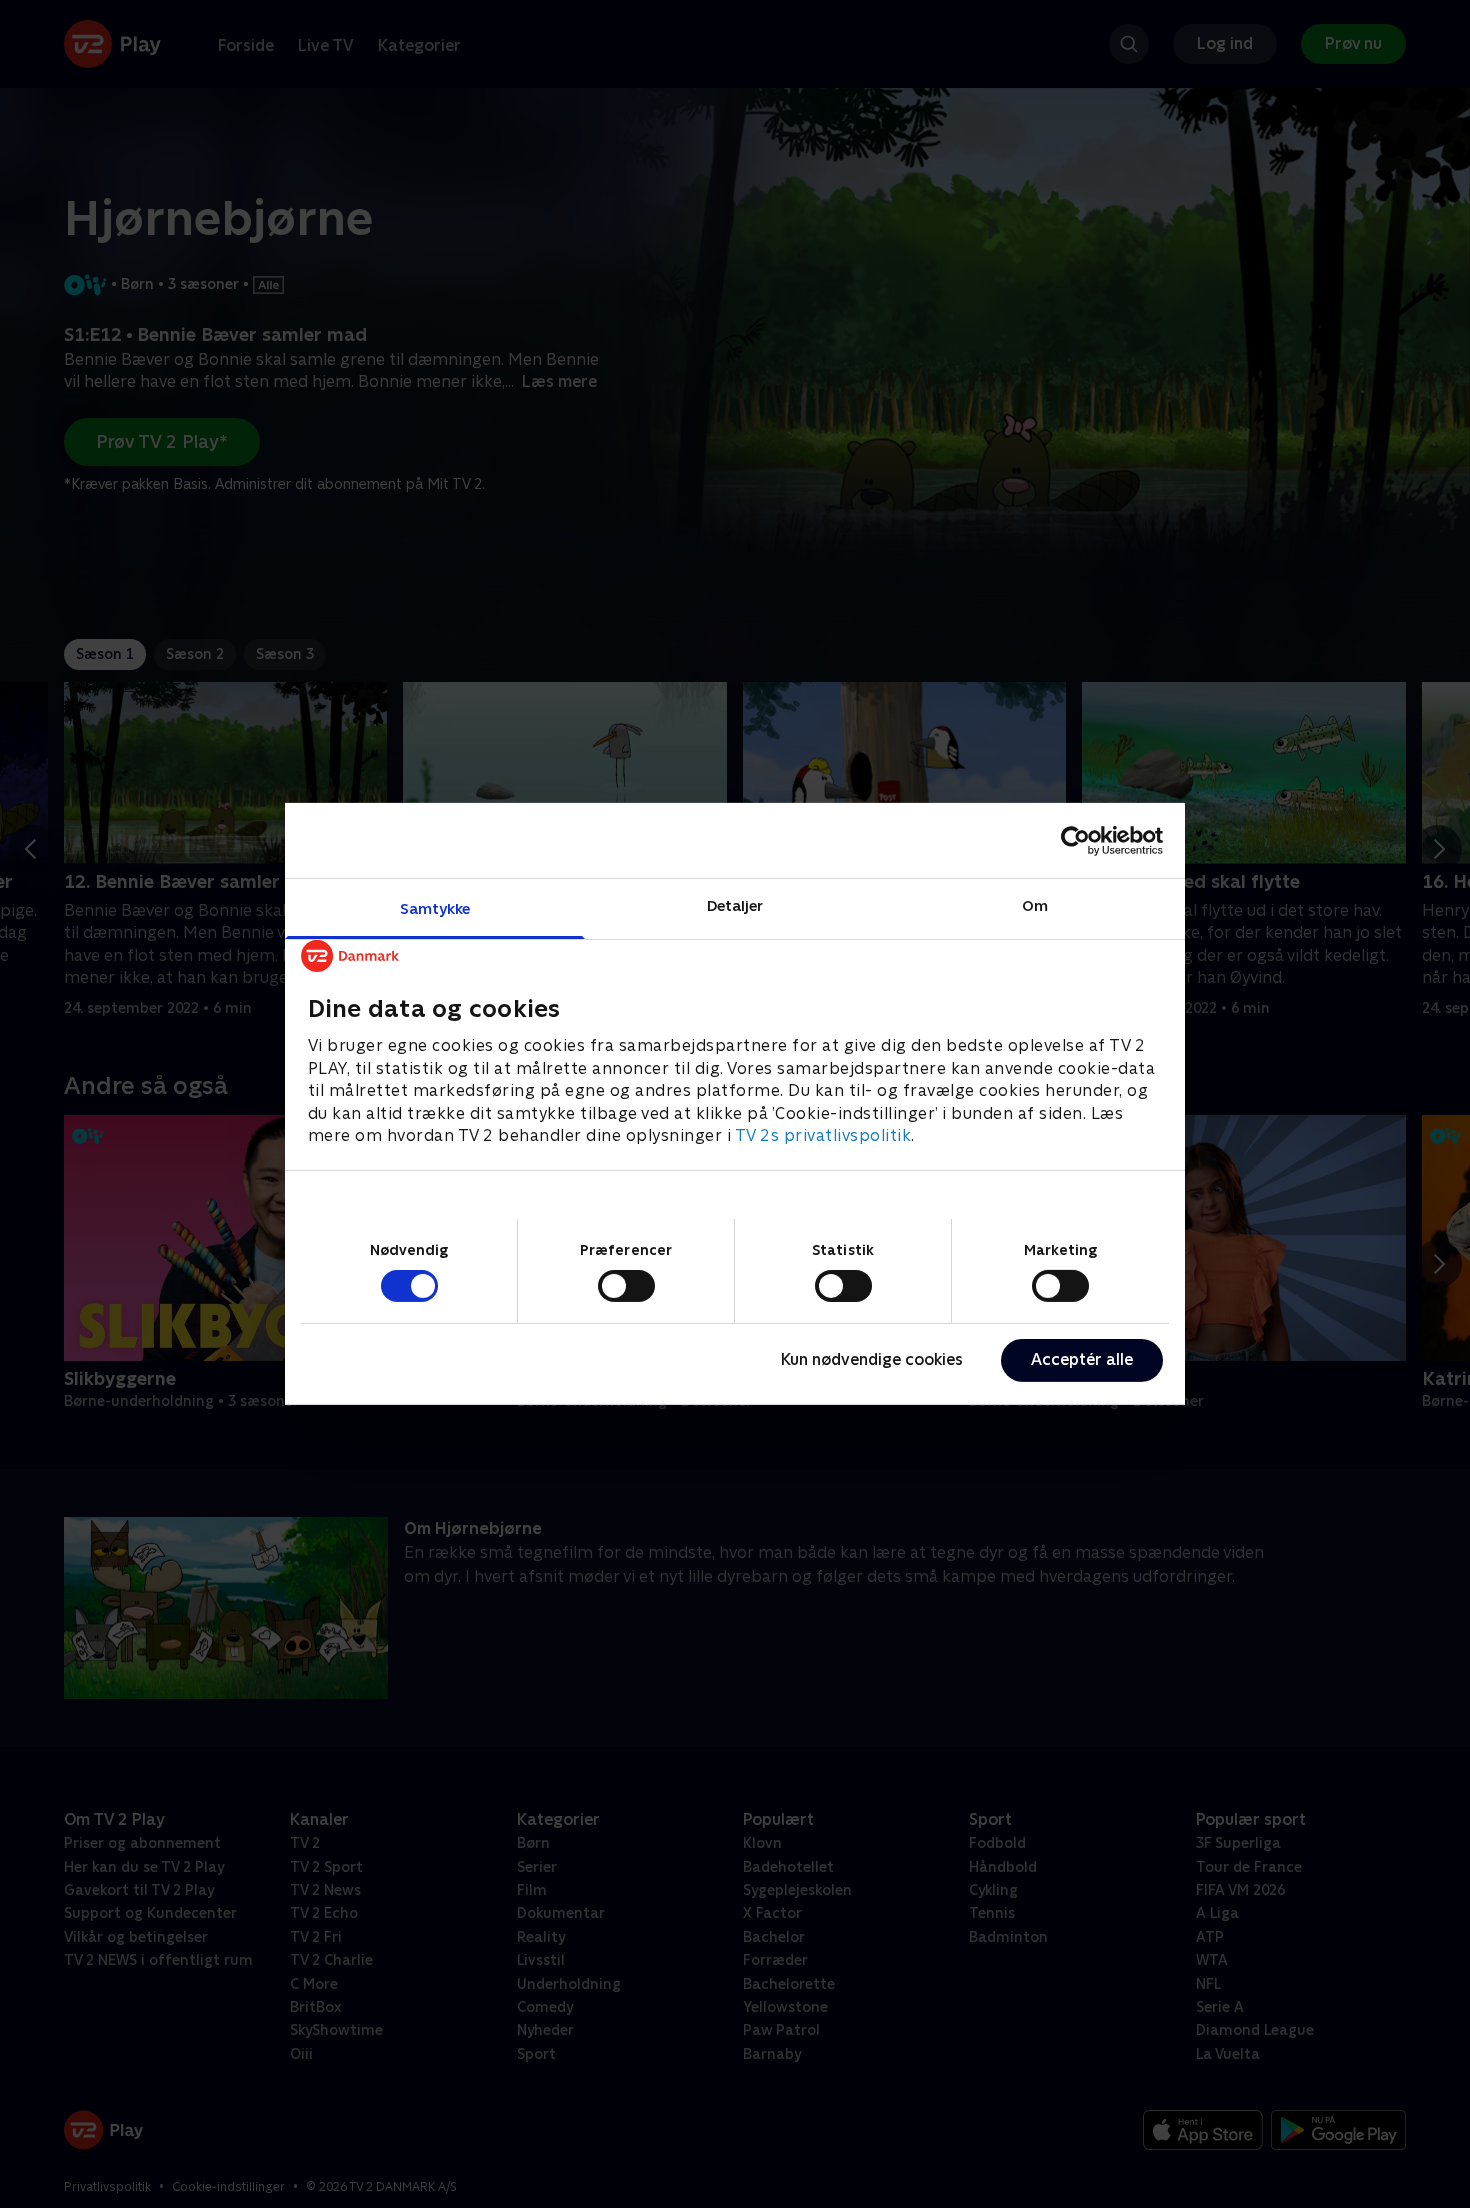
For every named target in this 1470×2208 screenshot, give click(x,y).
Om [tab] (1035, 905)
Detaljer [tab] (735, 905)
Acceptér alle (1082, 1359)
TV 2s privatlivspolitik (823, 1135)
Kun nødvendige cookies (872, 1359)
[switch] (626, 1286)
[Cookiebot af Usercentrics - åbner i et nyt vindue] (1075, 840)
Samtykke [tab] (435, 908)
